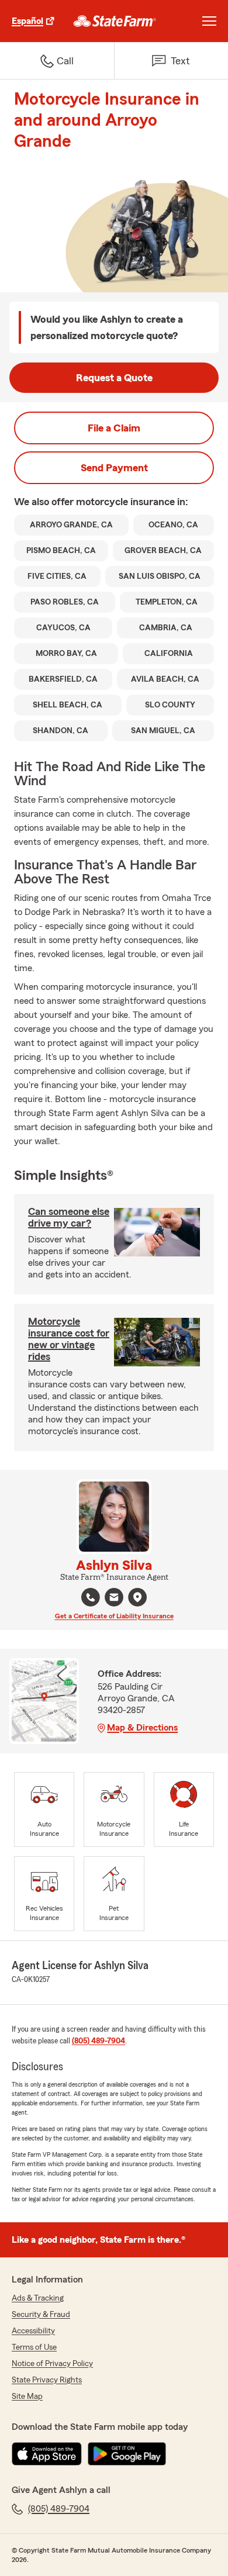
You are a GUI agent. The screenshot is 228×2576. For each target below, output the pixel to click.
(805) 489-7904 (99, 2041)
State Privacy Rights (47, 2380)
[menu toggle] (209, 21)
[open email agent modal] (114, 1599)
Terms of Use (34, 2347)
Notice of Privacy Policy (52, 2364)
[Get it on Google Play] (127, 2454)
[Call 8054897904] (91, 1597)
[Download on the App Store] (47, 2454)
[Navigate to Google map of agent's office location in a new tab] (137, 1597)
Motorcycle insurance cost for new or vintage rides (69, 1339)
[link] (115, 21)
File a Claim (114, 428)
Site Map (27, 2397)
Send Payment (114, 468)
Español (27, 21)
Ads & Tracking (38, 2298)
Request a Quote (114, 378)
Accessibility (33, 2331)
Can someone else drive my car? (69, 1217)
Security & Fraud (41, 2315)
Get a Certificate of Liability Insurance (114, 1616)
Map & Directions (142, 1728)
